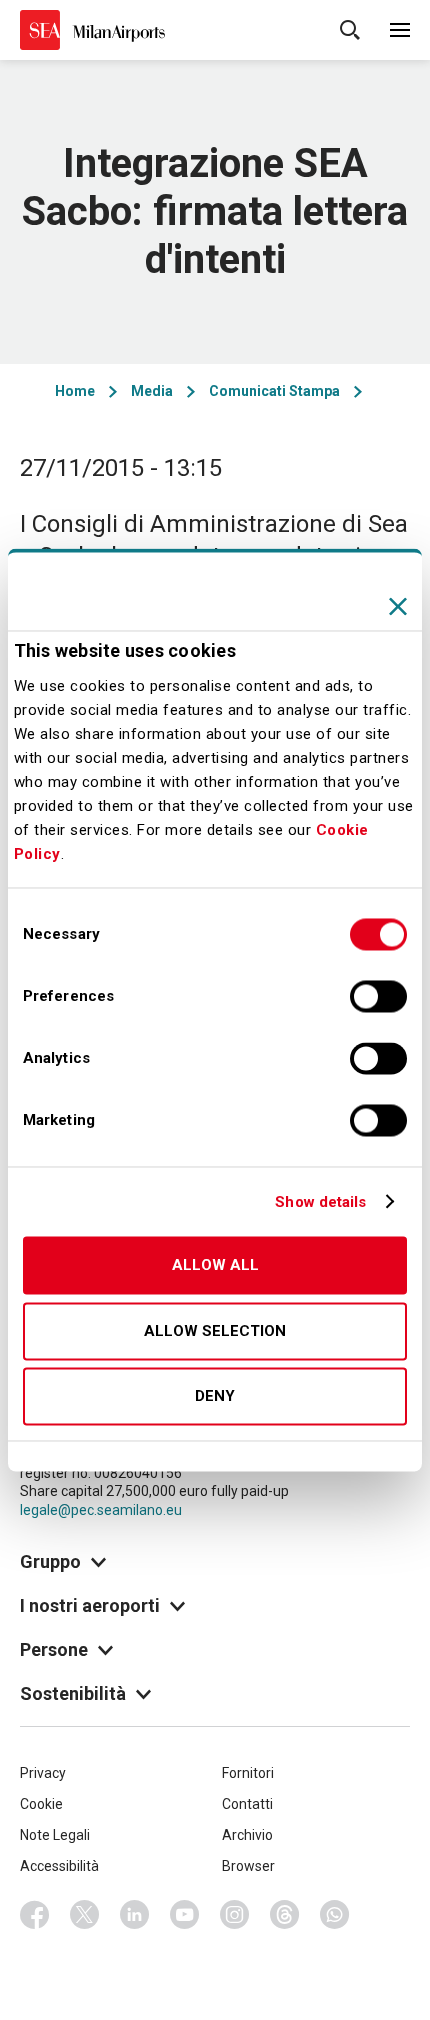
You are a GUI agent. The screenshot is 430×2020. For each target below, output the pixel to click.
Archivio (247, 1835)
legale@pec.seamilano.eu (101, 1510)
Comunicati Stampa (274, 391)
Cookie (41, 1804)
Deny (215, 1397)
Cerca (350, 30)
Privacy (43, 1773)
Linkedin (135, 1915)
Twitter (85, 1915)
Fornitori (248, 1773)
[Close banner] (398, 606)
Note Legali (55, 1835)
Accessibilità (59, 1866)
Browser (248, 1866)
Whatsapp (335, 1915)
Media (152, 391)
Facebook (35, 1915)
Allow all (215, 1266)
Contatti (247, 1804)
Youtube (185, 1915)
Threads (285, 1915)
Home (75, 391)
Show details (320, 1202)
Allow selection (215, 1331)
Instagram (235, 1915)
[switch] (378, 997)
